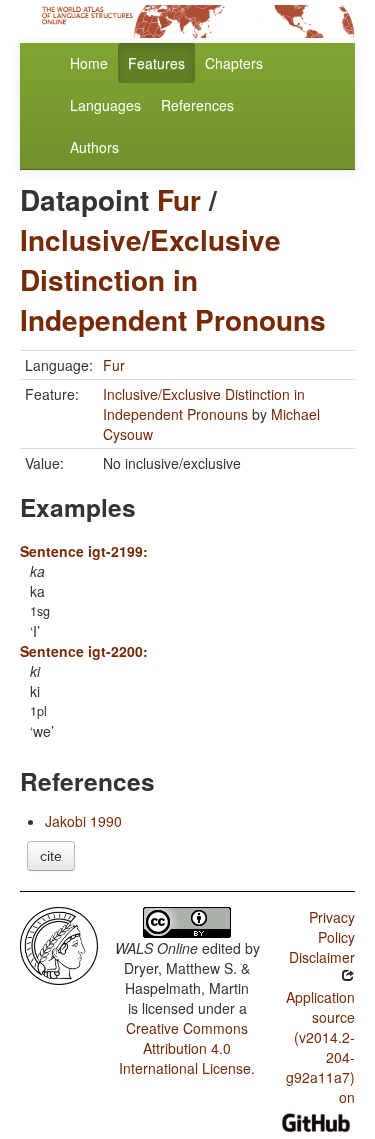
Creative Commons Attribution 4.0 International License (185, 1048)
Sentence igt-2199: (84, 551)
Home (89, 63)
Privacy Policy (332, 927)
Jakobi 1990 (83, 821)
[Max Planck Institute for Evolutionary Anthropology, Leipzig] (59, 944)
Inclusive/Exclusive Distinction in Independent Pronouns (173, 279)
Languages (105, 105)
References (197, 105)
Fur (179, 199)
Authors (94, 147)
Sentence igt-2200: (84, 651)
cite (51, 856)
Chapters (234, 63)
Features (156, 63)
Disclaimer (322, 957)
